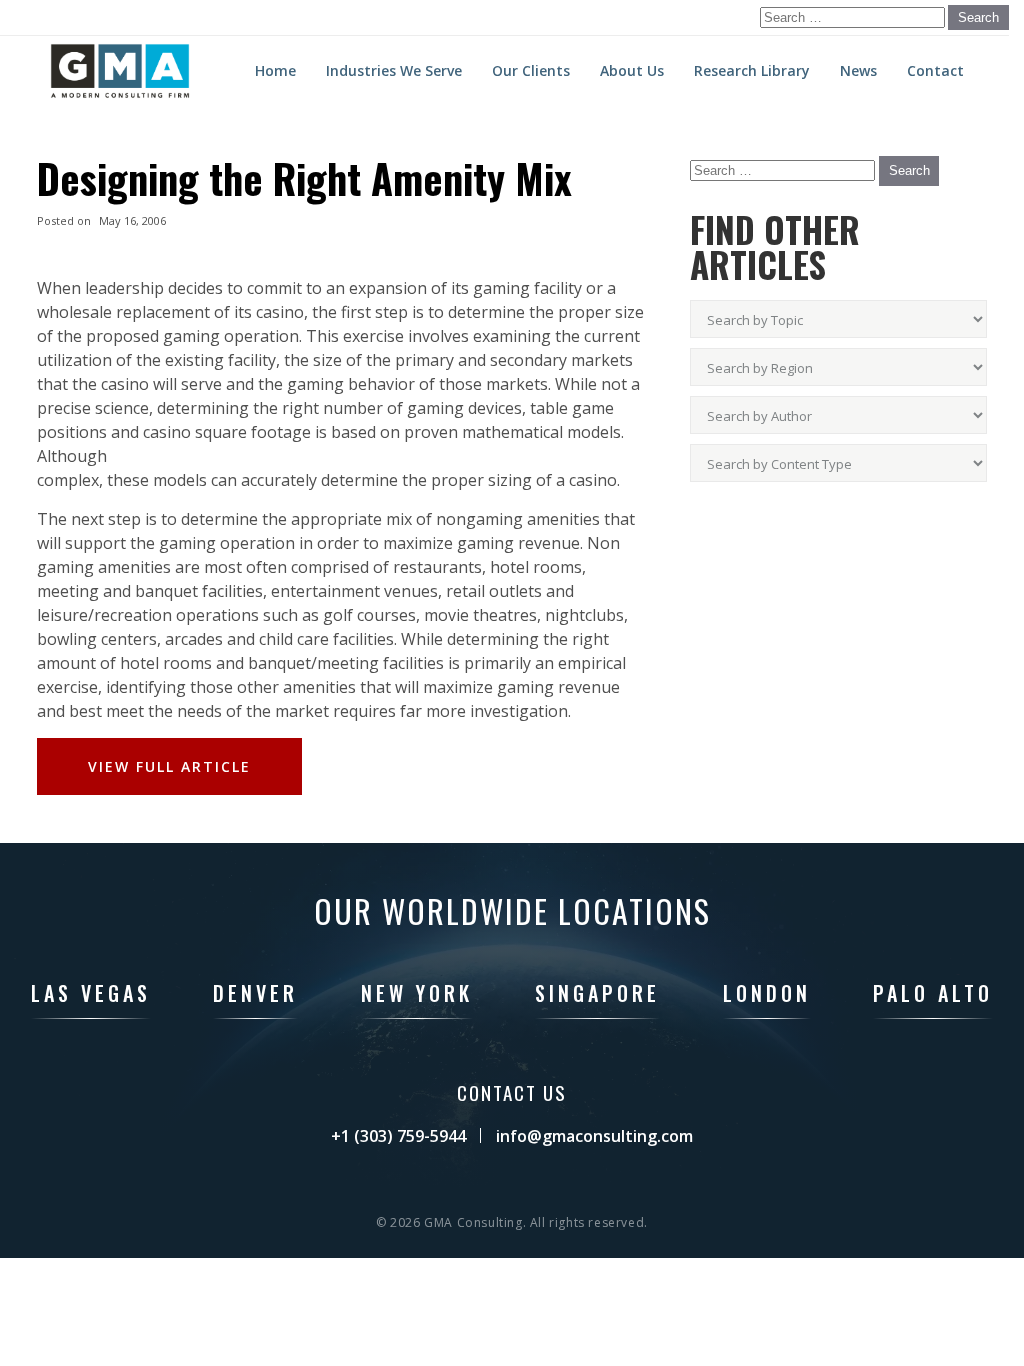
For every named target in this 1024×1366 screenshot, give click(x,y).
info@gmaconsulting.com (594, 1136)
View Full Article (169, 766)
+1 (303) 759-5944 (398, 1136)
